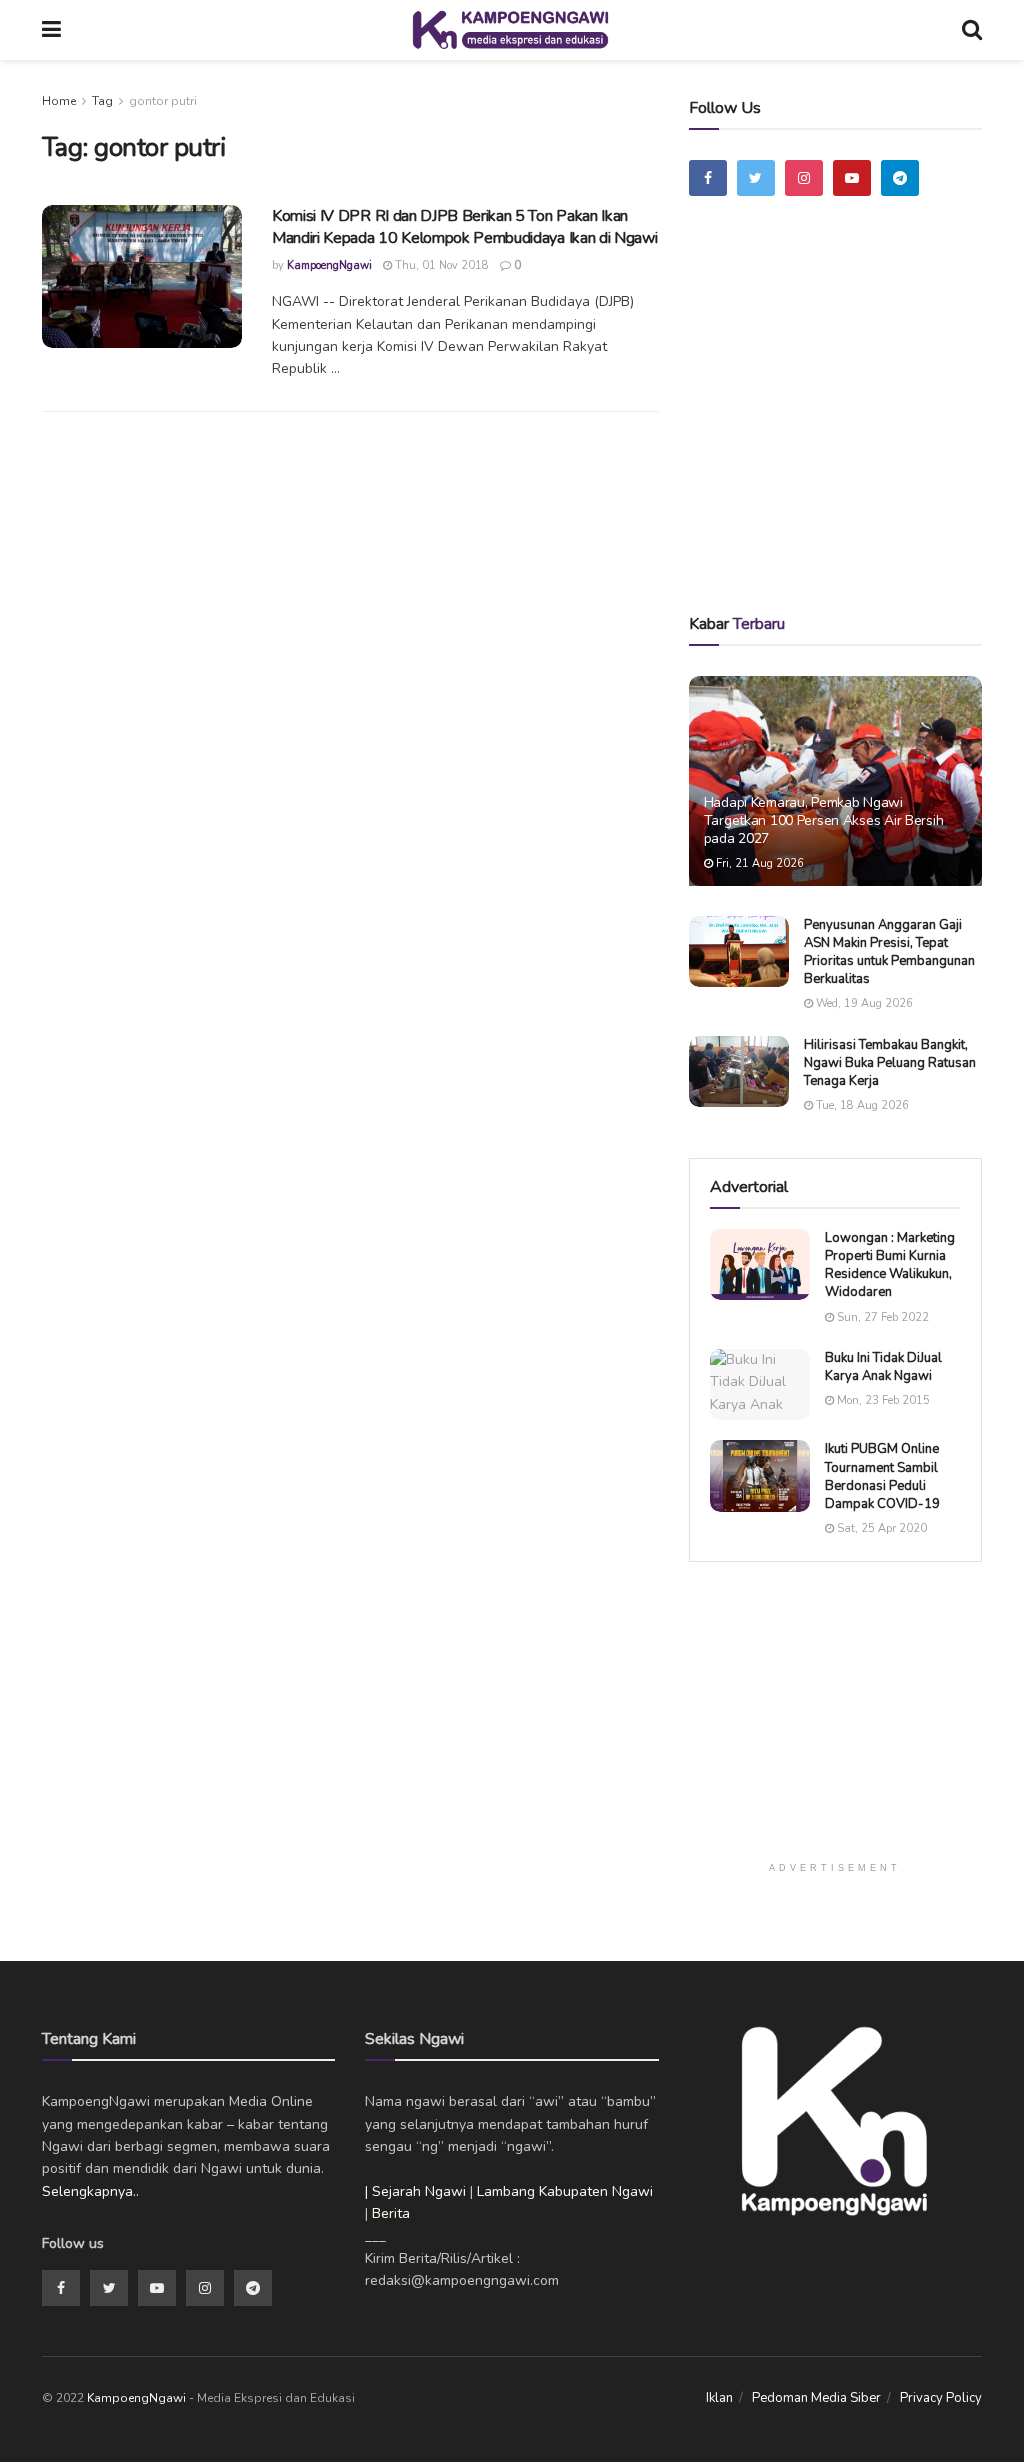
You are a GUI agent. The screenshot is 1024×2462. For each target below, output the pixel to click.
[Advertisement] (849, 433)
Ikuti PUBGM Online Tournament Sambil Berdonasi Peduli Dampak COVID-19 (882, 1476)
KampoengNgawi (329, 265)
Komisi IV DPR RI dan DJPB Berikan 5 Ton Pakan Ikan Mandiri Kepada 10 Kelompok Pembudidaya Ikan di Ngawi (464, 227)
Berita (391, 2213)
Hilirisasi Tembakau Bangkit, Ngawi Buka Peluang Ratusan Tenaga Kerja (890, 1063)
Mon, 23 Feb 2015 (882, 1400)
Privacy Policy (941, 2398)
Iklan (719, 2398)
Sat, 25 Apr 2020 (880, 1528)
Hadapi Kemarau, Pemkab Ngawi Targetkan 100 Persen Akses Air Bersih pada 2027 (824, 820)
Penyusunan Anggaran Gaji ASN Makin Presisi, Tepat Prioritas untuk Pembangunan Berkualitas (889, 952)
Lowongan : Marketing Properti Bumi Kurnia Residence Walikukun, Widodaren (890, 1265)
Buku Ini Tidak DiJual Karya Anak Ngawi (883, 1367)
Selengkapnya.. (90, 2191)
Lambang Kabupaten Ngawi (565, 2191)
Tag (102, 101)
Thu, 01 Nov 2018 (440, 265)
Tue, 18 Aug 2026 (861, 1105)
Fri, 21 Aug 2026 (758, 863)
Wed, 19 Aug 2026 (863, 1003)
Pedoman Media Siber (816, 2398)
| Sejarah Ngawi (415, 2191)
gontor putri (163, 101)
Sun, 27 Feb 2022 (881, 1317)
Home (59, 101)
